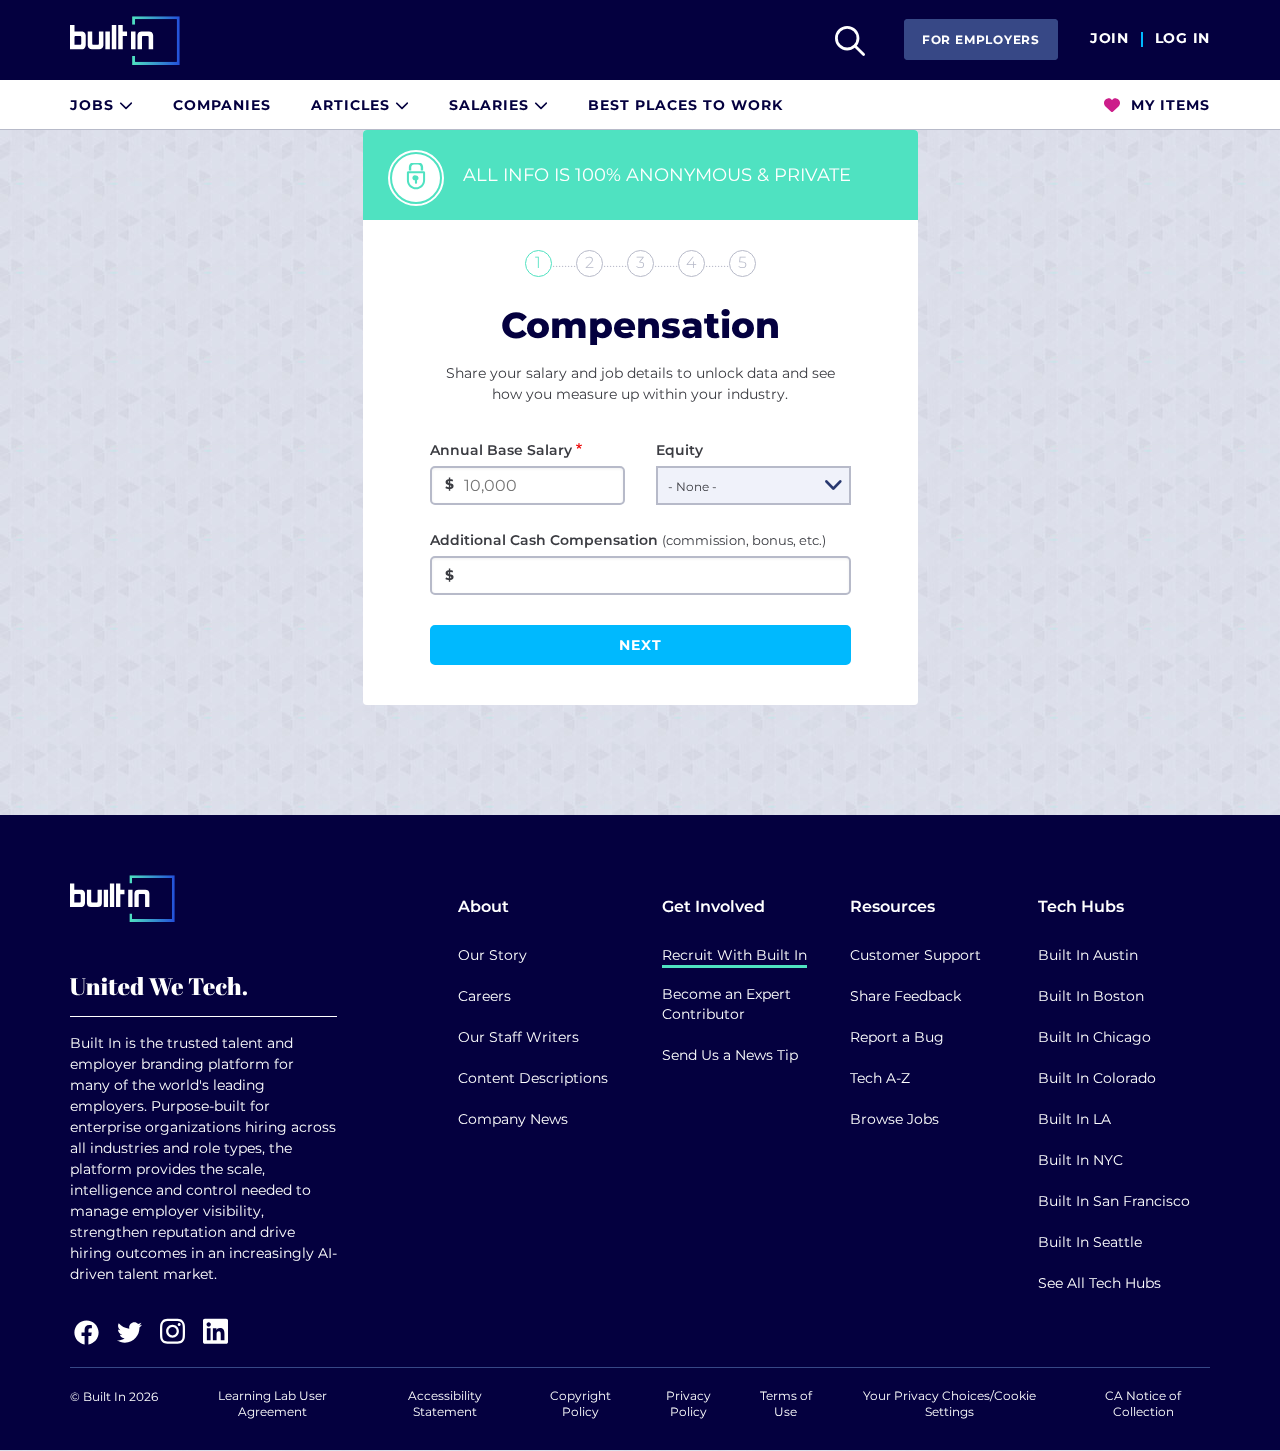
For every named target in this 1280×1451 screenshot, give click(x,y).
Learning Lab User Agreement (272, 1403)
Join (1109, 39)
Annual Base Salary (501, 450)
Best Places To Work (685, 105)
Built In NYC (1080, 1160)
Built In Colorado (1097, 1078)
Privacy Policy (688, 1403)
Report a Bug (897, 1037)
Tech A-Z (880, 1078)
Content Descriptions (533, 1078)
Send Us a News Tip (730, 1055)
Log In (1182, 39)
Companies (222, 105)
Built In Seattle (1090, 1242)
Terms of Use (786, 1403)
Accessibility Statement (445, 1403)
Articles (353, 105)
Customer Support (915, 955)
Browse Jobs (894, 1119)
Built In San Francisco (1114, 1201)
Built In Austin (1088, 955)
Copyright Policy (580, 1403)
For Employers (981, 39)
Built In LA (1074, 1119)
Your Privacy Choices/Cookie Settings (949, 1403)
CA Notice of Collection (1143, 1403)
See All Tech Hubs (1099, 1283)
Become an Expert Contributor (726, 1004)
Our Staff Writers (518, 1037)
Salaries (491, 105)
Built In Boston (1091, 996)
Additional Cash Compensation (628, 540)
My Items (1168, 105)
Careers (484, 996)
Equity (679, 450)
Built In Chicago (1094, 1037)
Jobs (94, 105)
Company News (513, 1119)
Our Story (492, 955)
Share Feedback (905, 996)
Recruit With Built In (734, 955)
